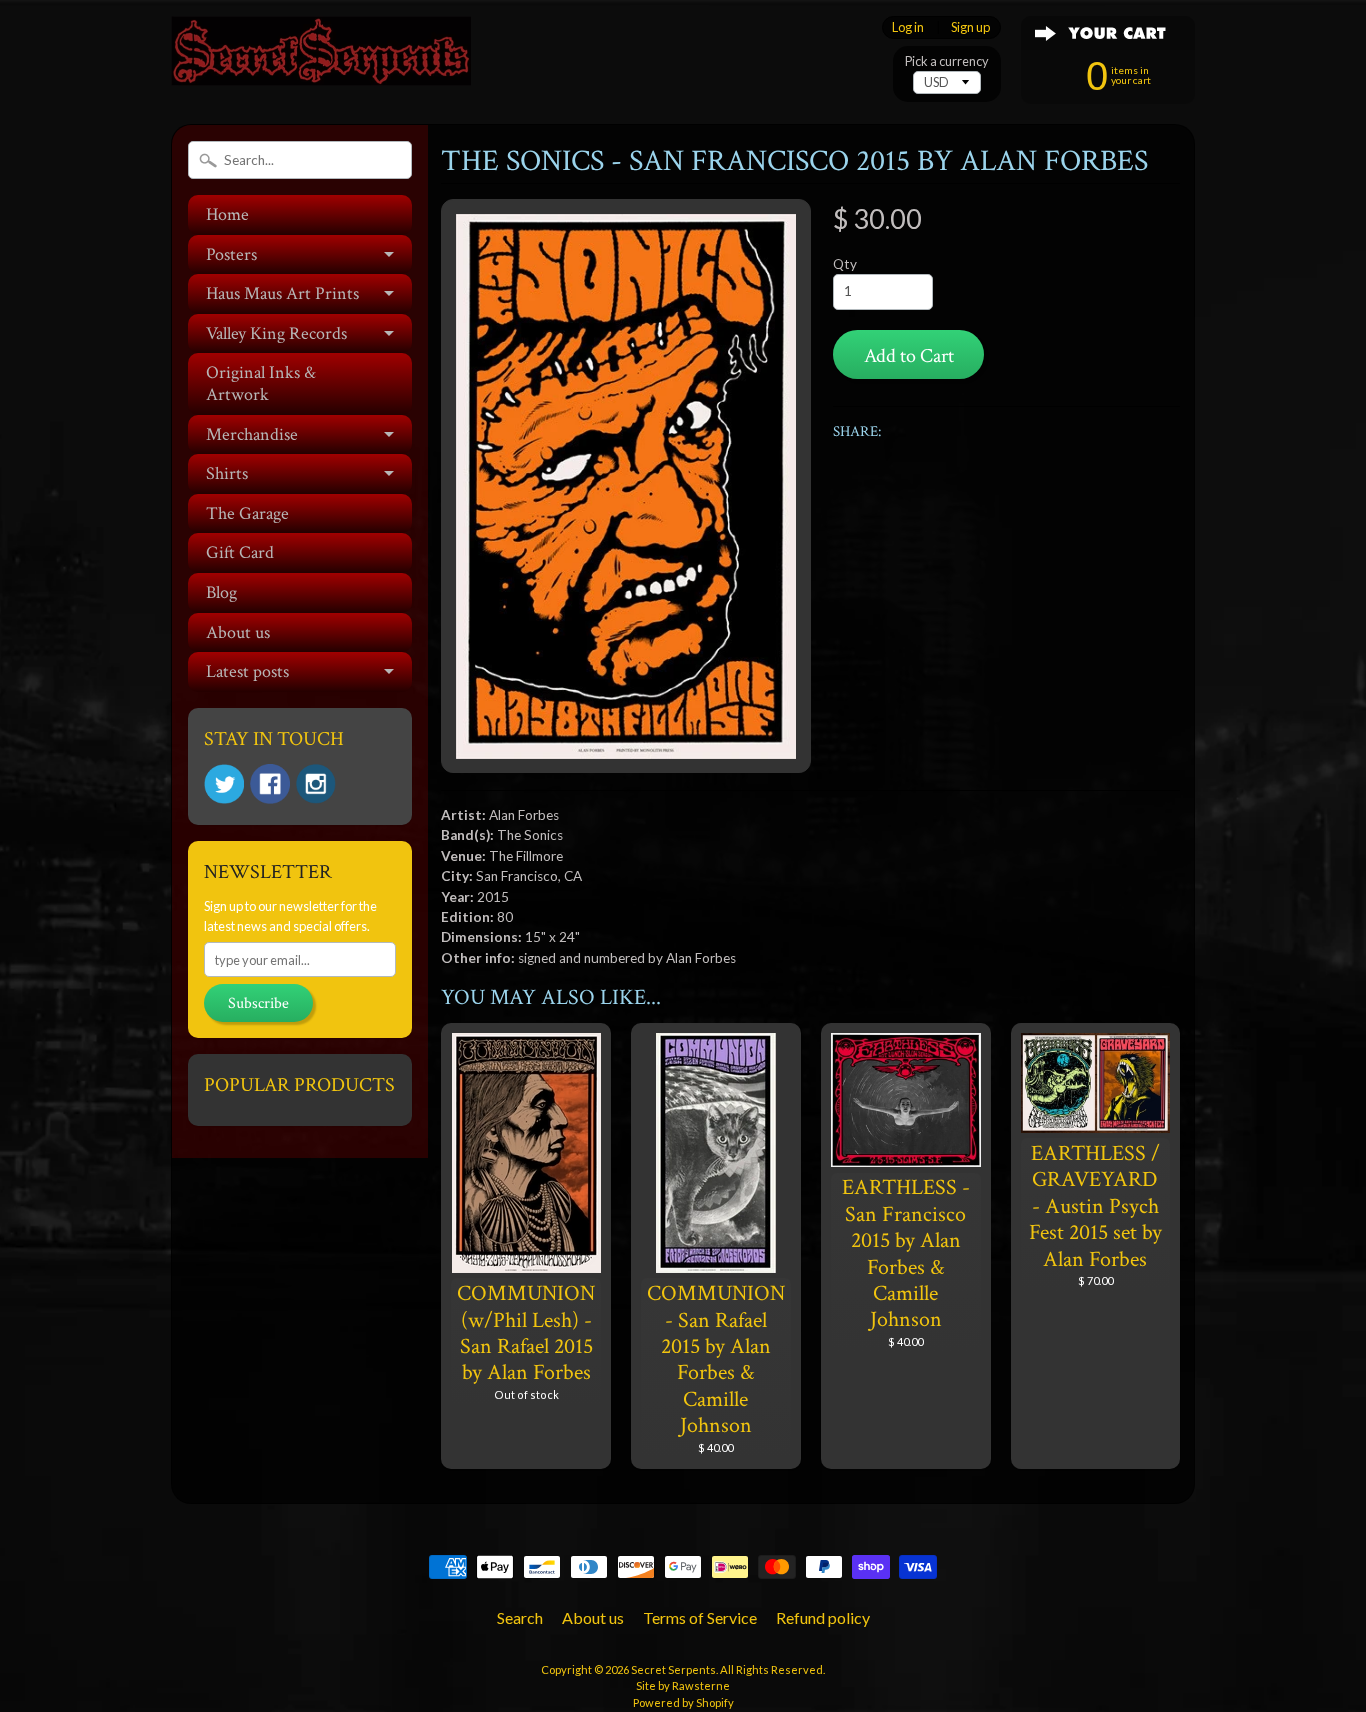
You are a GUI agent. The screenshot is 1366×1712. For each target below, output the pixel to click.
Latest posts (247, 671)
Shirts (227, 473)
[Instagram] (316, 784)
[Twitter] (224, 784)
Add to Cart (909, 356)
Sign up (970, 27)
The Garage (247, 513)
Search (520, 1617)
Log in (908, 27)
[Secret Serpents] (321, 58)
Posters (231, 254)
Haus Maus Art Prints (282, 293)
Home (227, 214)
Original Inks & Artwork (261, 383)
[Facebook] (270, 784)
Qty (845, 264)
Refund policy (823, 1617)
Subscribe (258, 1003)
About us (238, 632)
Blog (221, 592)
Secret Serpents (673, 1669)
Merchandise (252, 434)
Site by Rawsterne (683, 1685)
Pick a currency (947, 61)
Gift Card (240, 552)
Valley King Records (276, 333)
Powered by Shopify (683, 1702)
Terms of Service (700, 1617)
